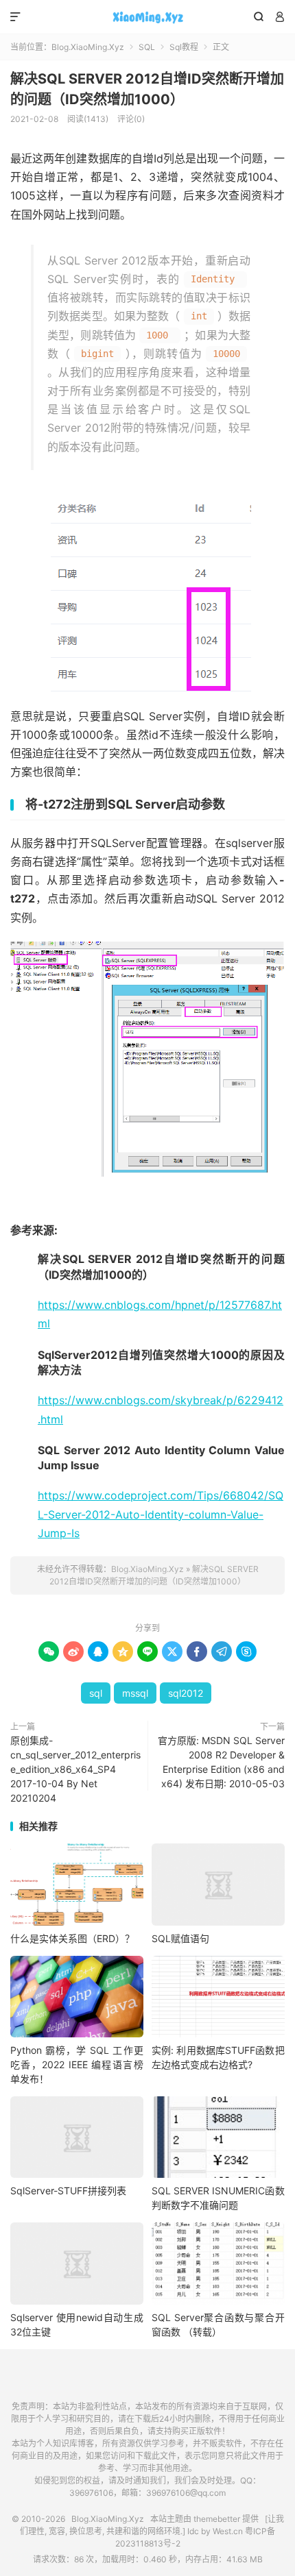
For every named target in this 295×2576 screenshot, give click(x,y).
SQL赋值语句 (180, 1938)
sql (96, 1693)
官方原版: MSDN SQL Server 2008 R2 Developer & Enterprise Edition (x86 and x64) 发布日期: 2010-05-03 (221, 1762)
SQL (147, 47)
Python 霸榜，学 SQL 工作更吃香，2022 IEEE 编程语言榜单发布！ (77, 2064)
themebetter (217, 2519)
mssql (135, 1693)
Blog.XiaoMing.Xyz (147, 17)
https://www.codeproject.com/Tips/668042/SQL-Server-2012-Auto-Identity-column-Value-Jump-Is (161, 1514)
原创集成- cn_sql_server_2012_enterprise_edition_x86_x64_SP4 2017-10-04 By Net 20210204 (75, 1769)
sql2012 (186, 1693)
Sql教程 (184, 47)
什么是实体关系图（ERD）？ (72, 1938)
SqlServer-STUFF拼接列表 (68, 2191)
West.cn (228, 2531)
